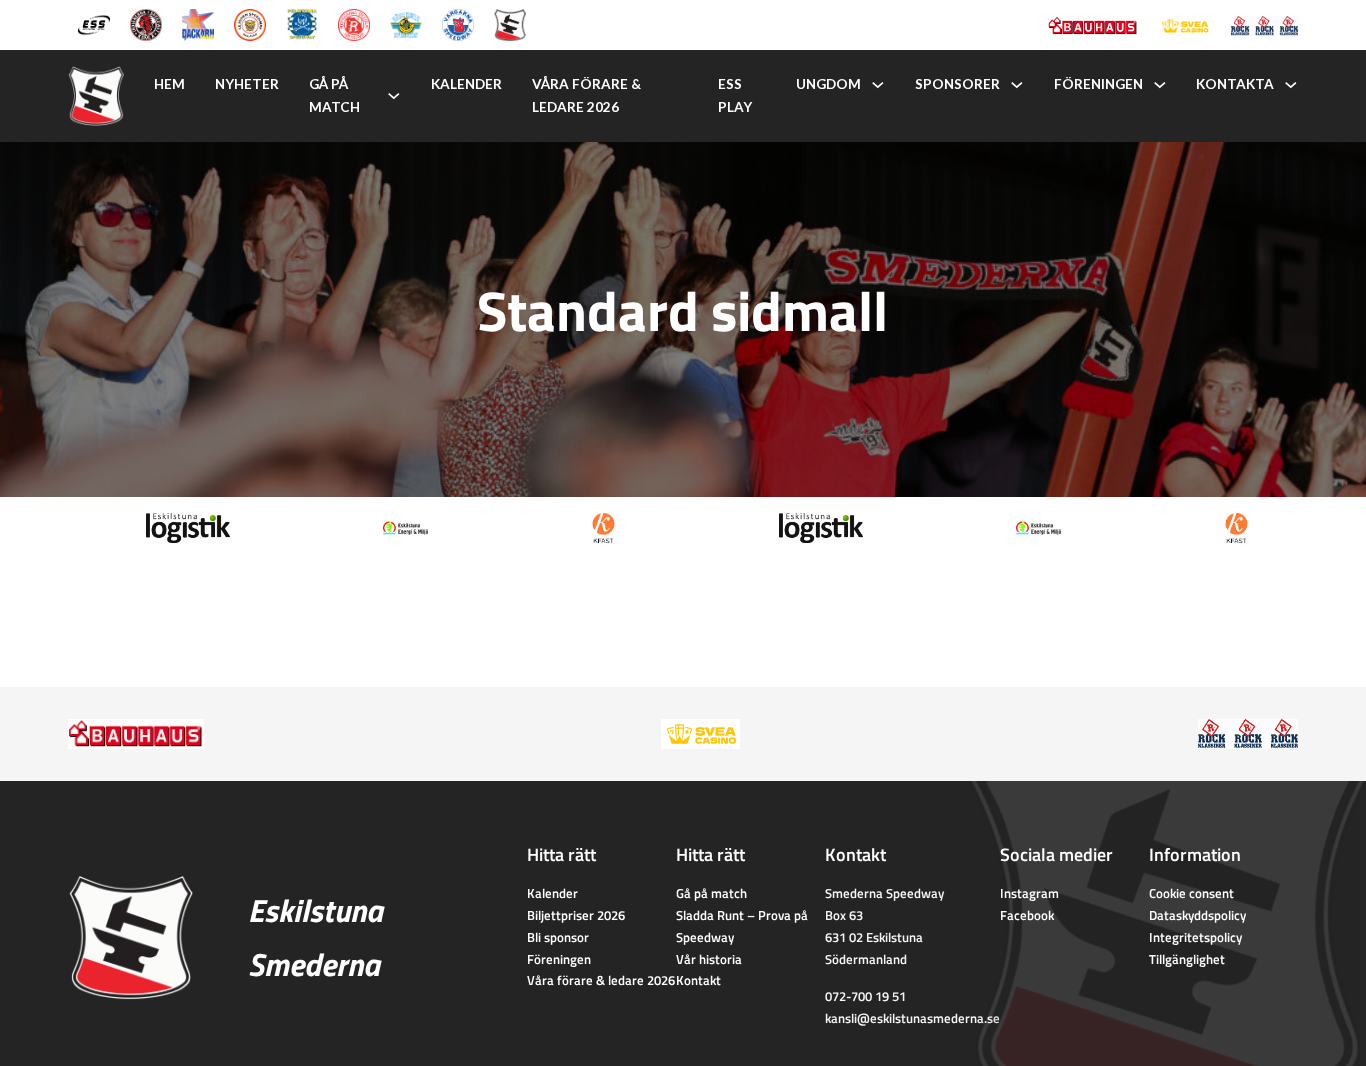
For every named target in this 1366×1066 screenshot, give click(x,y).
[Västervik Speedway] (406, 23)
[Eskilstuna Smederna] (510, 23)
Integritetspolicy (1195, 937)
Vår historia (709, 959)
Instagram (1029, 893)
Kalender (466, 84)
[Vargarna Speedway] (458, 23)
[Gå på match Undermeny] (394, 96)
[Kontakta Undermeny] (1291, 85)
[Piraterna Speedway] (302, 23)
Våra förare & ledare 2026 (586, 95)
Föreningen (1098, 84)
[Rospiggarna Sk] (354, 23)
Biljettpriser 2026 (576, 915)
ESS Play (735, 95)
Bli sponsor (558, 937)
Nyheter (247, 84)
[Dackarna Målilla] (198, 23)
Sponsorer (957, 84)
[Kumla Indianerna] (146, 23)
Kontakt (698, 980)
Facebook (1027, 915)
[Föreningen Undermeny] (1160, 85)
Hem (169, 84)
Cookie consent (1191, 893)
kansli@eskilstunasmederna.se (912, 1018)
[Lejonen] (250, 23)
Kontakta (1235, 84)
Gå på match (334, 95)
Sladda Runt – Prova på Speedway (742, 926)
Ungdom (828, 84)
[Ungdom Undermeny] (878, 85)
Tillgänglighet (1187, 959)
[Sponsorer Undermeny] (1017, 85)
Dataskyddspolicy (1197, 915)
